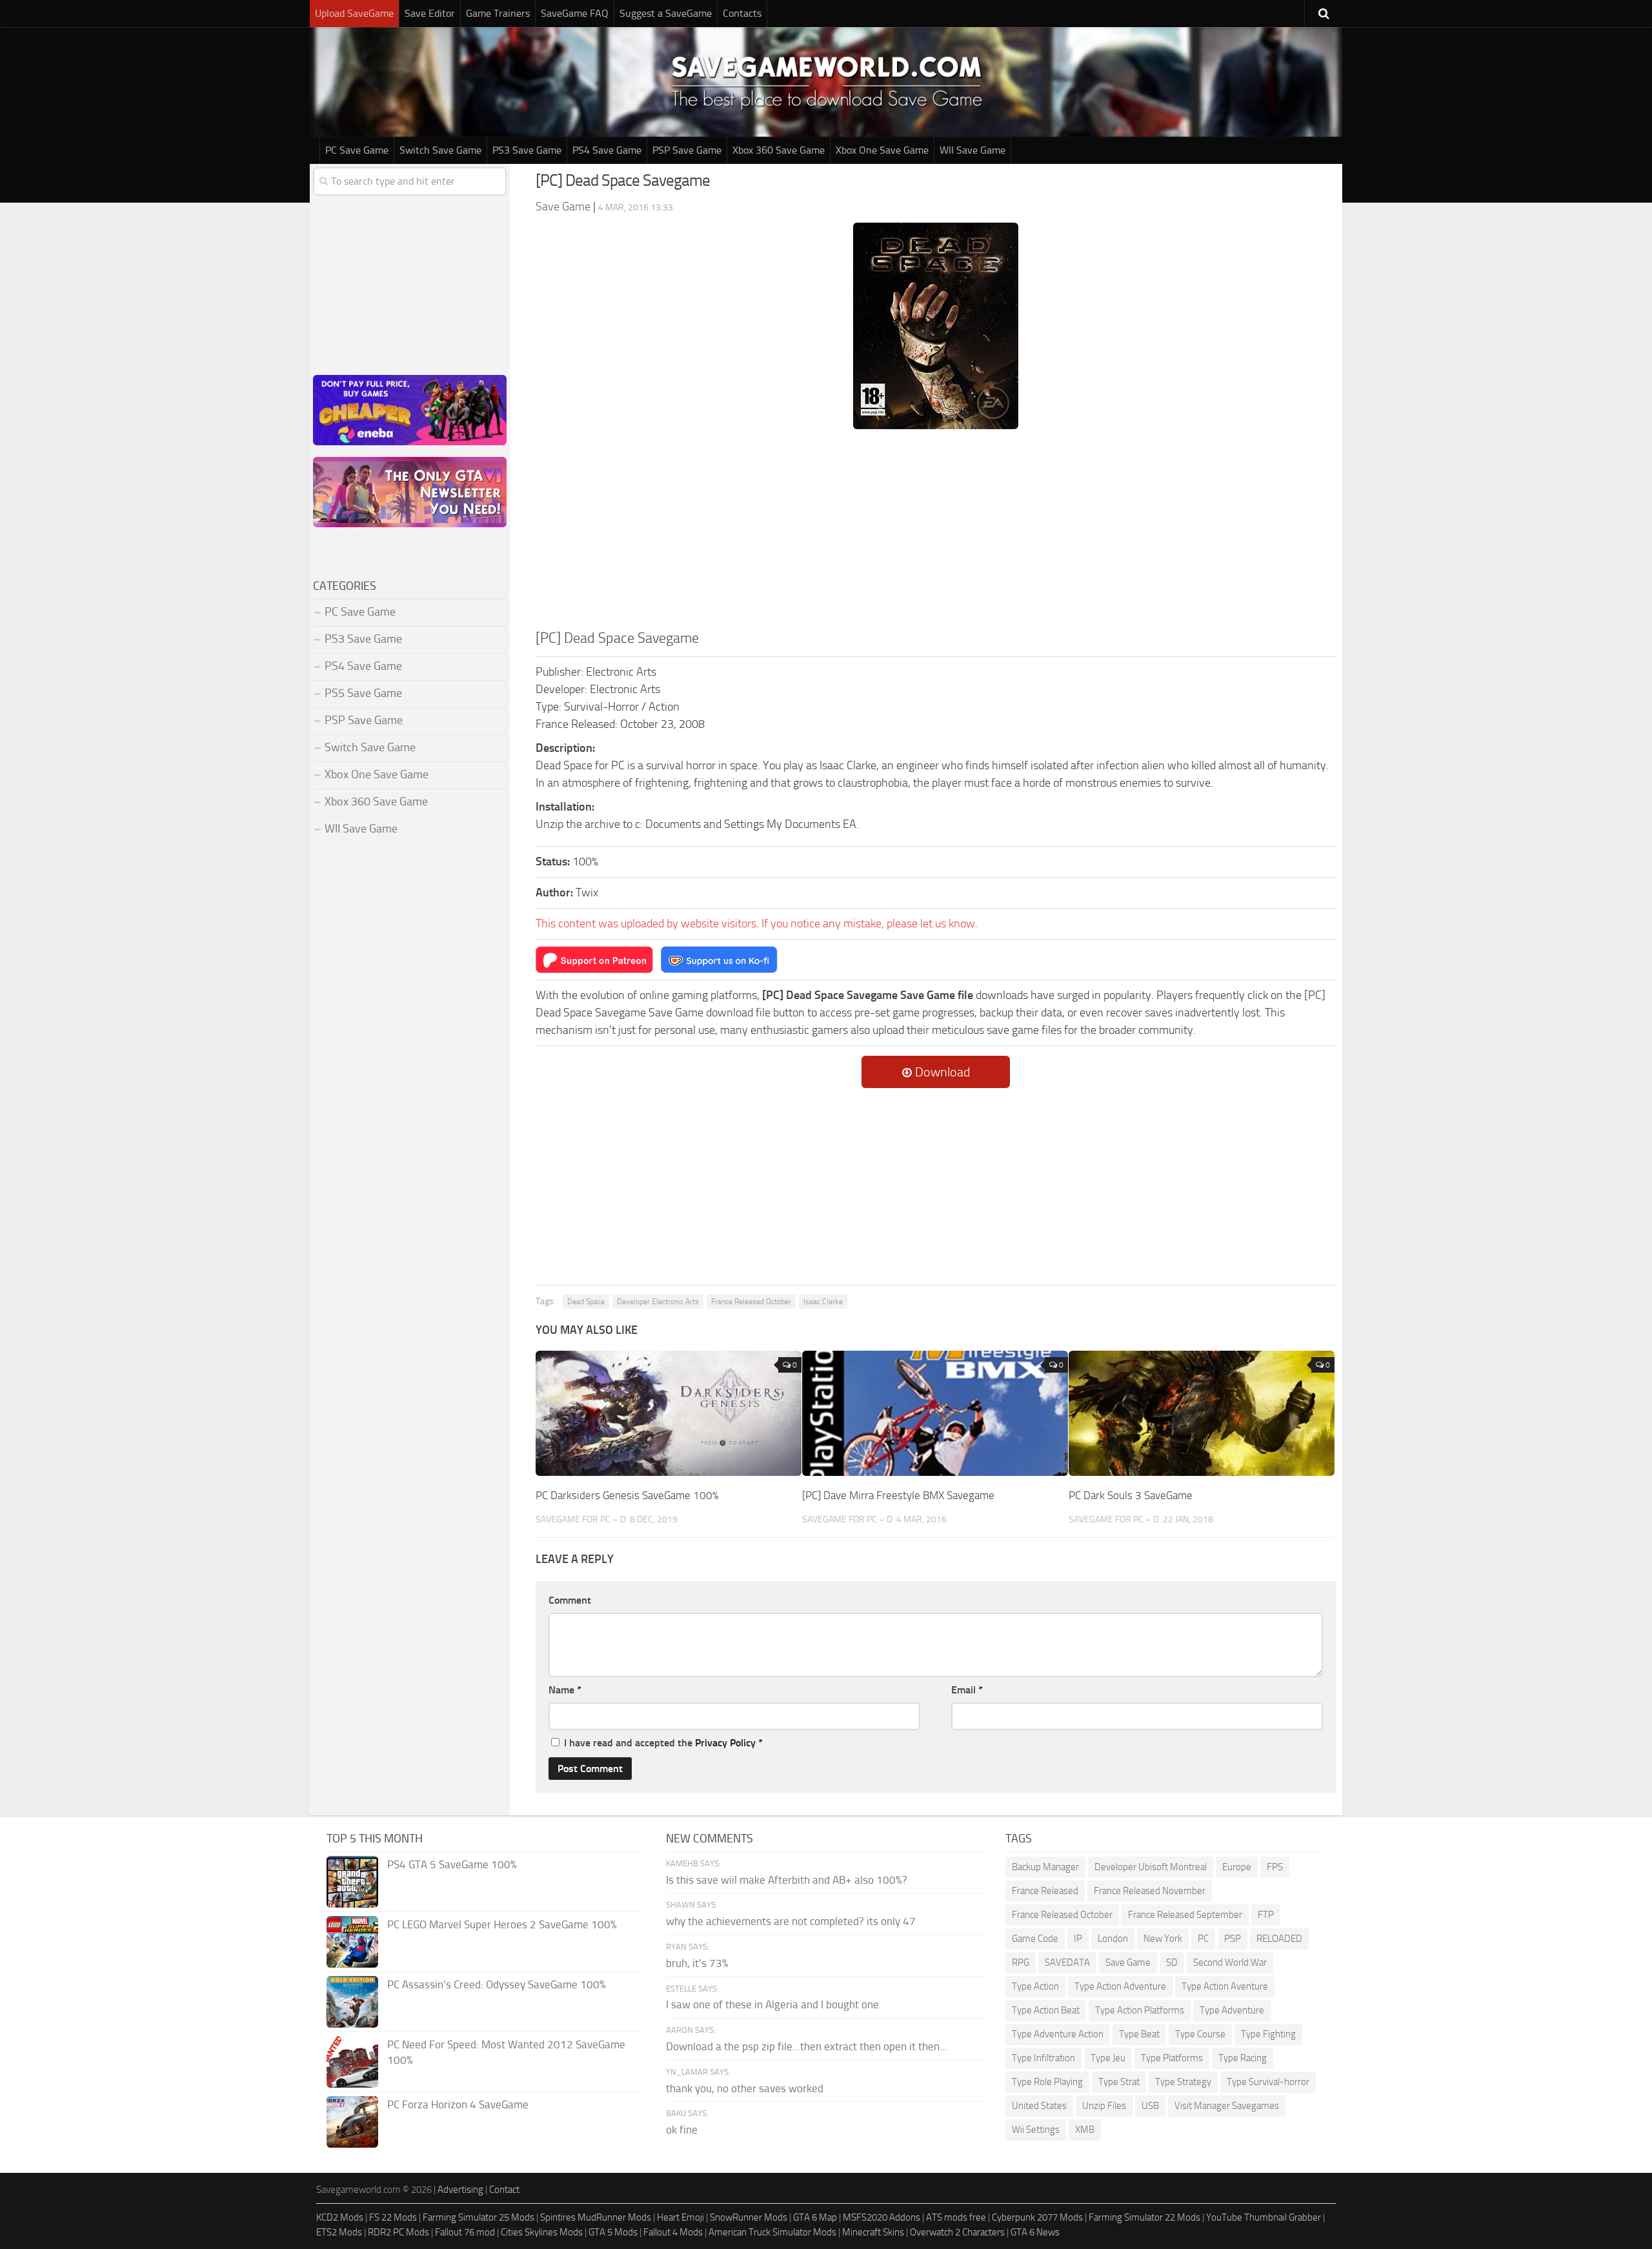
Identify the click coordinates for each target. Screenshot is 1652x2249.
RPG (1021, 1962)
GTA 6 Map (815, 2217)
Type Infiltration (1043, 2058)
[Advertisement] (936, 531)
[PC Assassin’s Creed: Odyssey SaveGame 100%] (352, 2002)
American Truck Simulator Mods (772, 2232)
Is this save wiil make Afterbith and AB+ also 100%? (787, 1880)
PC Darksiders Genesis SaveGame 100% (627, 1495)
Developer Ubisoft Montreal (1151, 1867)
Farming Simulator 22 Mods (1144, 2217)
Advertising (460, 2190)
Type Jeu (1108, 2058)
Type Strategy (1183, 2082)
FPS (1275, 1867)
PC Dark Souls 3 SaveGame (1131, 1495)
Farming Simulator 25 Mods (478, 2217)
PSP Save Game (687, 150)
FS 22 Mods (393, 2217)
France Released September (1185, 1915)
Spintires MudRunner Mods (596, 2217)
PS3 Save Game (527, 150)
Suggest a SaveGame (666, 13)
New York (1163, 1939)
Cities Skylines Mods (542, 2232)
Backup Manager (1045, 1867)
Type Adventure (1232, 2010)
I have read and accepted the (663, 1743)
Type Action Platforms (1140, 2010)
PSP (1233, 1939)
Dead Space (586, 1302)
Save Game (1128, 1962)
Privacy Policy (725, 1743)
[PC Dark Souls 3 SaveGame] (1202, 1413)
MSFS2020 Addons (881, 2217)
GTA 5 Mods (613, 2232)
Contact (504, 2190)
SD (1172, 1962)
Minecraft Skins (873, 2232)
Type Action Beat (1046, 2010)
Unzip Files (1104, 2106)
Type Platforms (1172, 2058)
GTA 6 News (1035, 2232)
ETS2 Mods (339, 2232)
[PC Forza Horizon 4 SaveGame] (352, 2122)
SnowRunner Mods (749, 2217)
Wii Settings (1036, 2130)
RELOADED (1279, 1939)
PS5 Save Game (363, 693)
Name (565, 1690)
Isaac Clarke (823, 1302)
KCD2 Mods (340, 2217)
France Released (1045, 1891)
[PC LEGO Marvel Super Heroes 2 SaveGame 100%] (352, 1942)
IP (1078, 1939)
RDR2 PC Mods (398, 2232)
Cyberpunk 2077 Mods (1037, 2217)
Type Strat (1119, 2082)
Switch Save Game (440, 150)
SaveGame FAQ (575, 13)
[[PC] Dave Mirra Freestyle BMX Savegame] (935, 1413)
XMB (1085, 2130)
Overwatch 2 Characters (957, 2232)
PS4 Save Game (607, 150)
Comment (570, 1600)
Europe (1237, 1867)
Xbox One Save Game (882, 150)
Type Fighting (1268, 2034)
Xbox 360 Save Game (779, 150)
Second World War (1230, 1962)
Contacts (742, 13)
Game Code (1035, 1939)
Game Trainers (498, 13)
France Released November (1150, 1891)
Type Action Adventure (1120, 1986)
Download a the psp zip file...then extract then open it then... (807, 2046)
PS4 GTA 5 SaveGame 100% (452, 1864)
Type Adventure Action (1058, 2034)
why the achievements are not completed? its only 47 (791, 1921)
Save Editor (430, 13)
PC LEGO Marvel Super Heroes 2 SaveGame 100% (502, 1924)
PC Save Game (357, 150)
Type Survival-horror (1268, 2082)
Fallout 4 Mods (673, 2232)
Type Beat (1139, 2034)
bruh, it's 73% (697, 1963)
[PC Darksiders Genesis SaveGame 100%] (669, 1413)
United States (1039, 2106)
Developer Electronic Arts (658, 1302)
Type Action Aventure (1225, 1986)
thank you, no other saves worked (745, 2088)
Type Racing (1243, 2058)
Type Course (1200, 2034)
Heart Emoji (680, 2217)
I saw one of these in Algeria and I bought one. (774, 2004)
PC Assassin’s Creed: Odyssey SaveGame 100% (497, 1984)
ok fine (682, 2130)
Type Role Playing (1047, 2082)
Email (967, 1690)
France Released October (751, 1302)
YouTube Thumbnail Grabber (1264, 2217)
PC (1203, 1939)
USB (1150, 2106)
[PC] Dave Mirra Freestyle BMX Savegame (898, 1495)
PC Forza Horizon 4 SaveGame (458, 2104)
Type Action (1035, 1986)
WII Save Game (972, 150)
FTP (1266, 1915)
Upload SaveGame (354, 13)
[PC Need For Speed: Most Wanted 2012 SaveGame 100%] (352, 2062)
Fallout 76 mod (465, 2232)
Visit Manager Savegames (1227, 2106)
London (1113, 1939)
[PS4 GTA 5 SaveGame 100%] (352, 1882)
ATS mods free (956, 2217)
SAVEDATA (1067, 1962)
